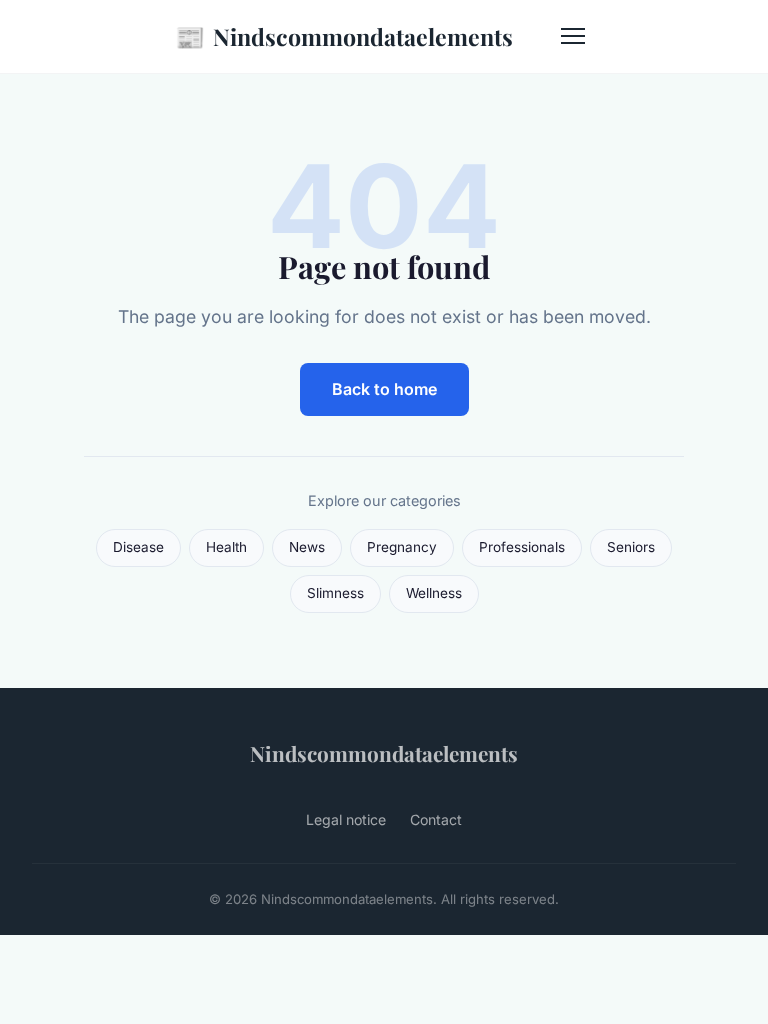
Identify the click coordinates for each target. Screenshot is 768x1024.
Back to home (384, 389)
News (307, 547)
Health (226, 547)
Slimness (335, 593)
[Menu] (573, 36)
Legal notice (346, 819)
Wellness (434, 593)
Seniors (631, 547)
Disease (138, 547)
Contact (436, 819)
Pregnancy (402, 547)
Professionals (522, 547)
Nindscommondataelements (344, 36)
